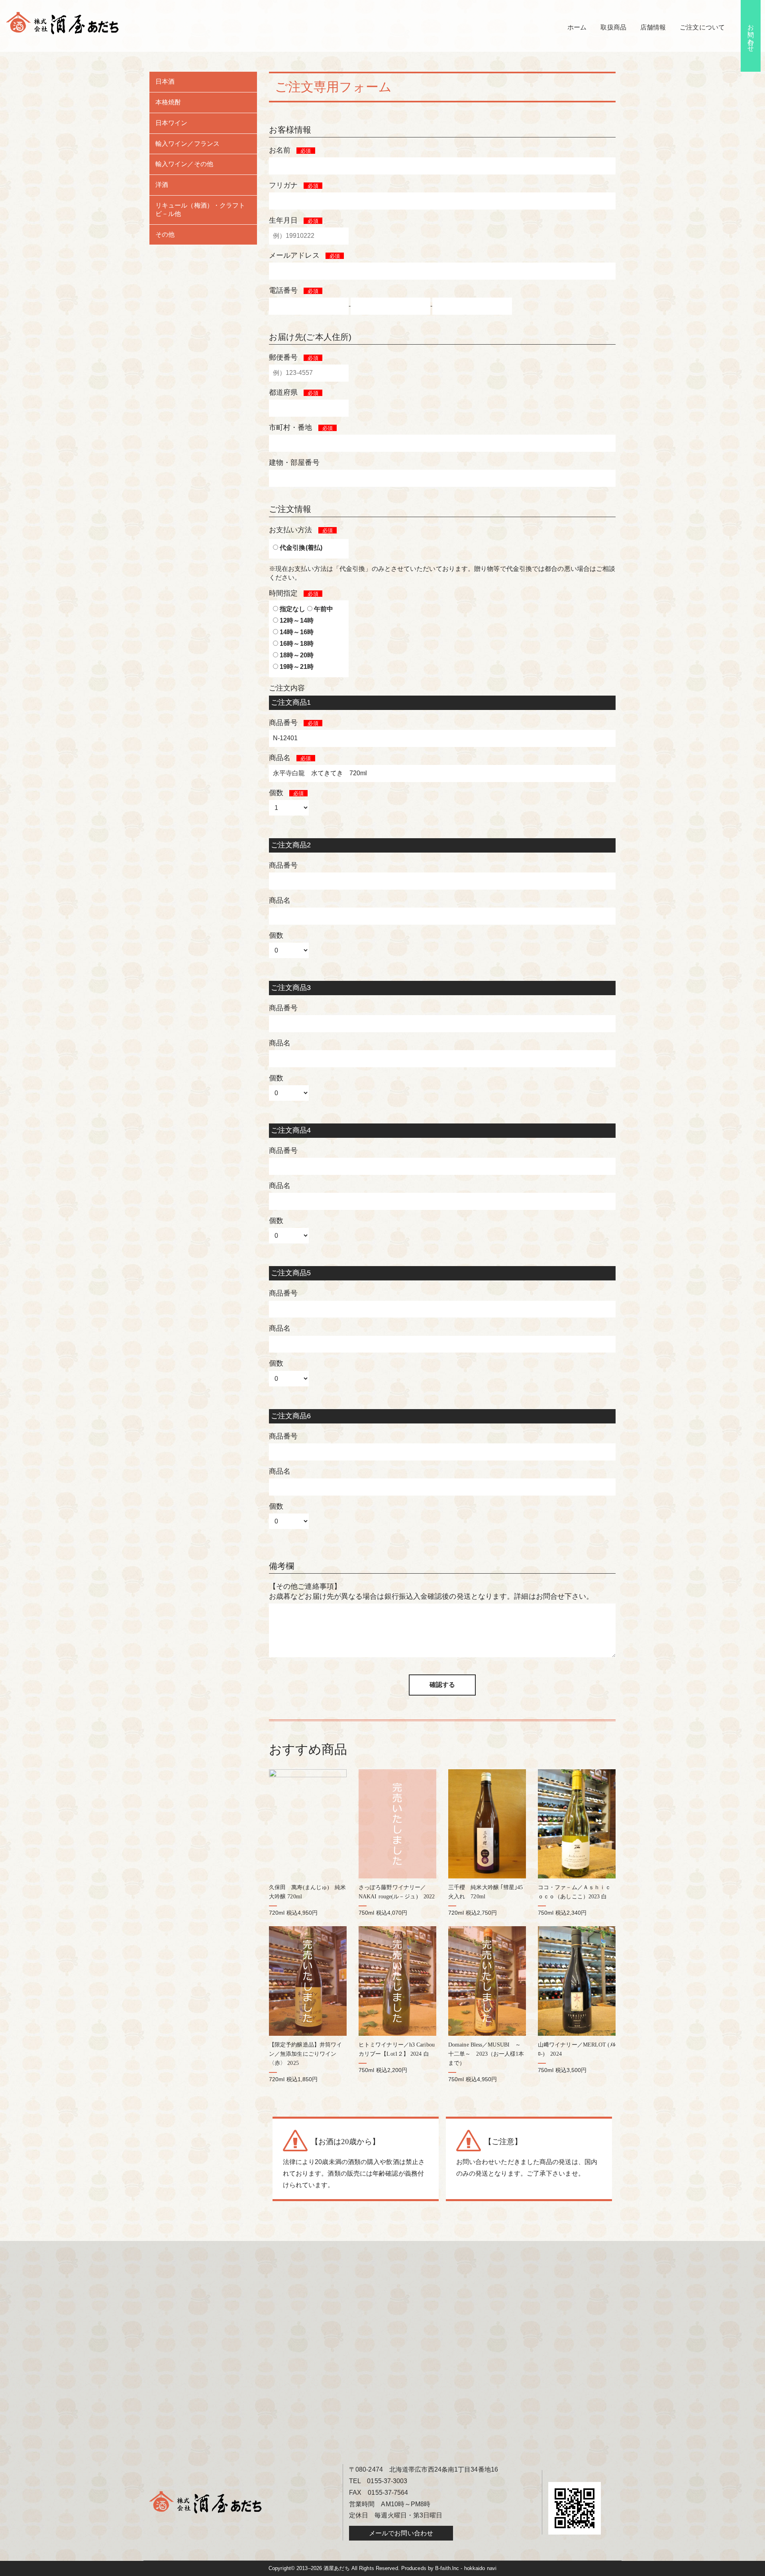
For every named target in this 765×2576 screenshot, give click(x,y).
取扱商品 (613, 27)
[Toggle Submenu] (243, 82)
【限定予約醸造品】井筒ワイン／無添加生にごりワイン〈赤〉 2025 (305, 2054)
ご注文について (702, 27)
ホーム (577, 27)
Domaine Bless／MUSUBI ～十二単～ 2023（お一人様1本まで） (486, 2054)
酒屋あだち (337, 2568)
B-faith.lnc (447, 2568)
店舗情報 (653, 27)
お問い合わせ (751, 34)
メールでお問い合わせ (401, 2533)
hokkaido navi (480, 2568)
